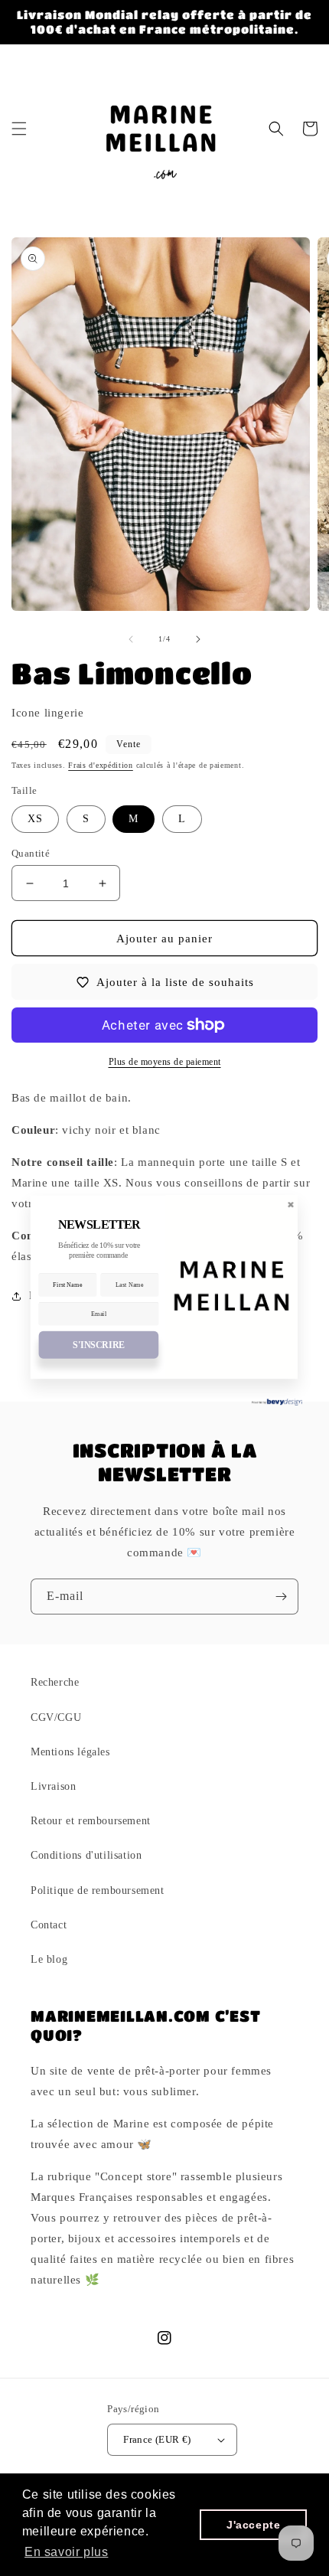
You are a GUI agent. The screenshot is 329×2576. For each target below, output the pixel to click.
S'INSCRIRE (99, 1345)
